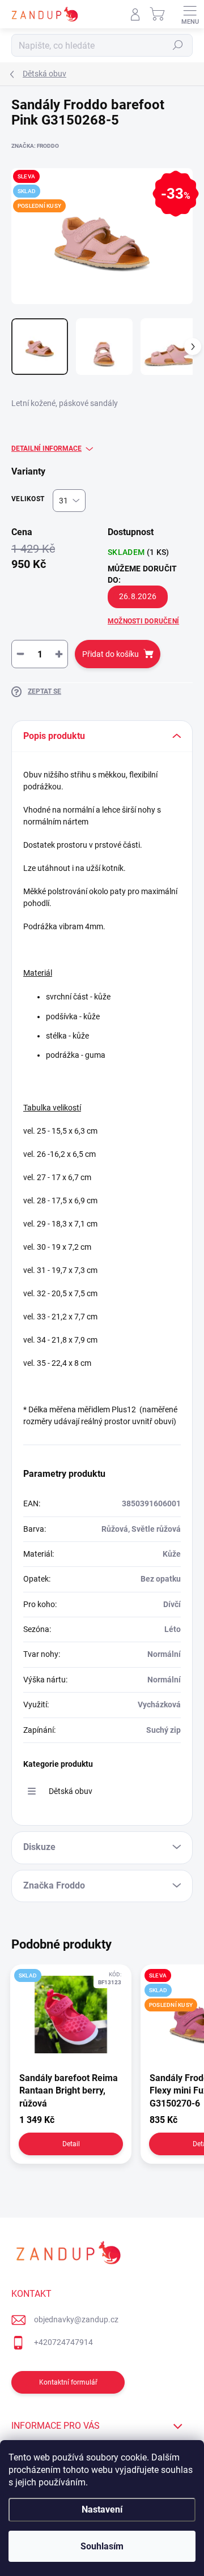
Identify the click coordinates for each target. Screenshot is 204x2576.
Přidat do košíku (110, 654)
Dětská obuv (71, 1791)
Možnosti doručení (143, 621)
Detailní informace (46, 448)
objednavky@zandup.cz (76, 2319)
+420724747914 (63, 2342)
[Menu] (190, 14)
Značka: (35, 146)
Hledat (178, 45)
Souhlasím (102, 2546)
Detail (71, 2144)
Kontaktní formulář (68, 2382)
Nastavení (102, 2509)
